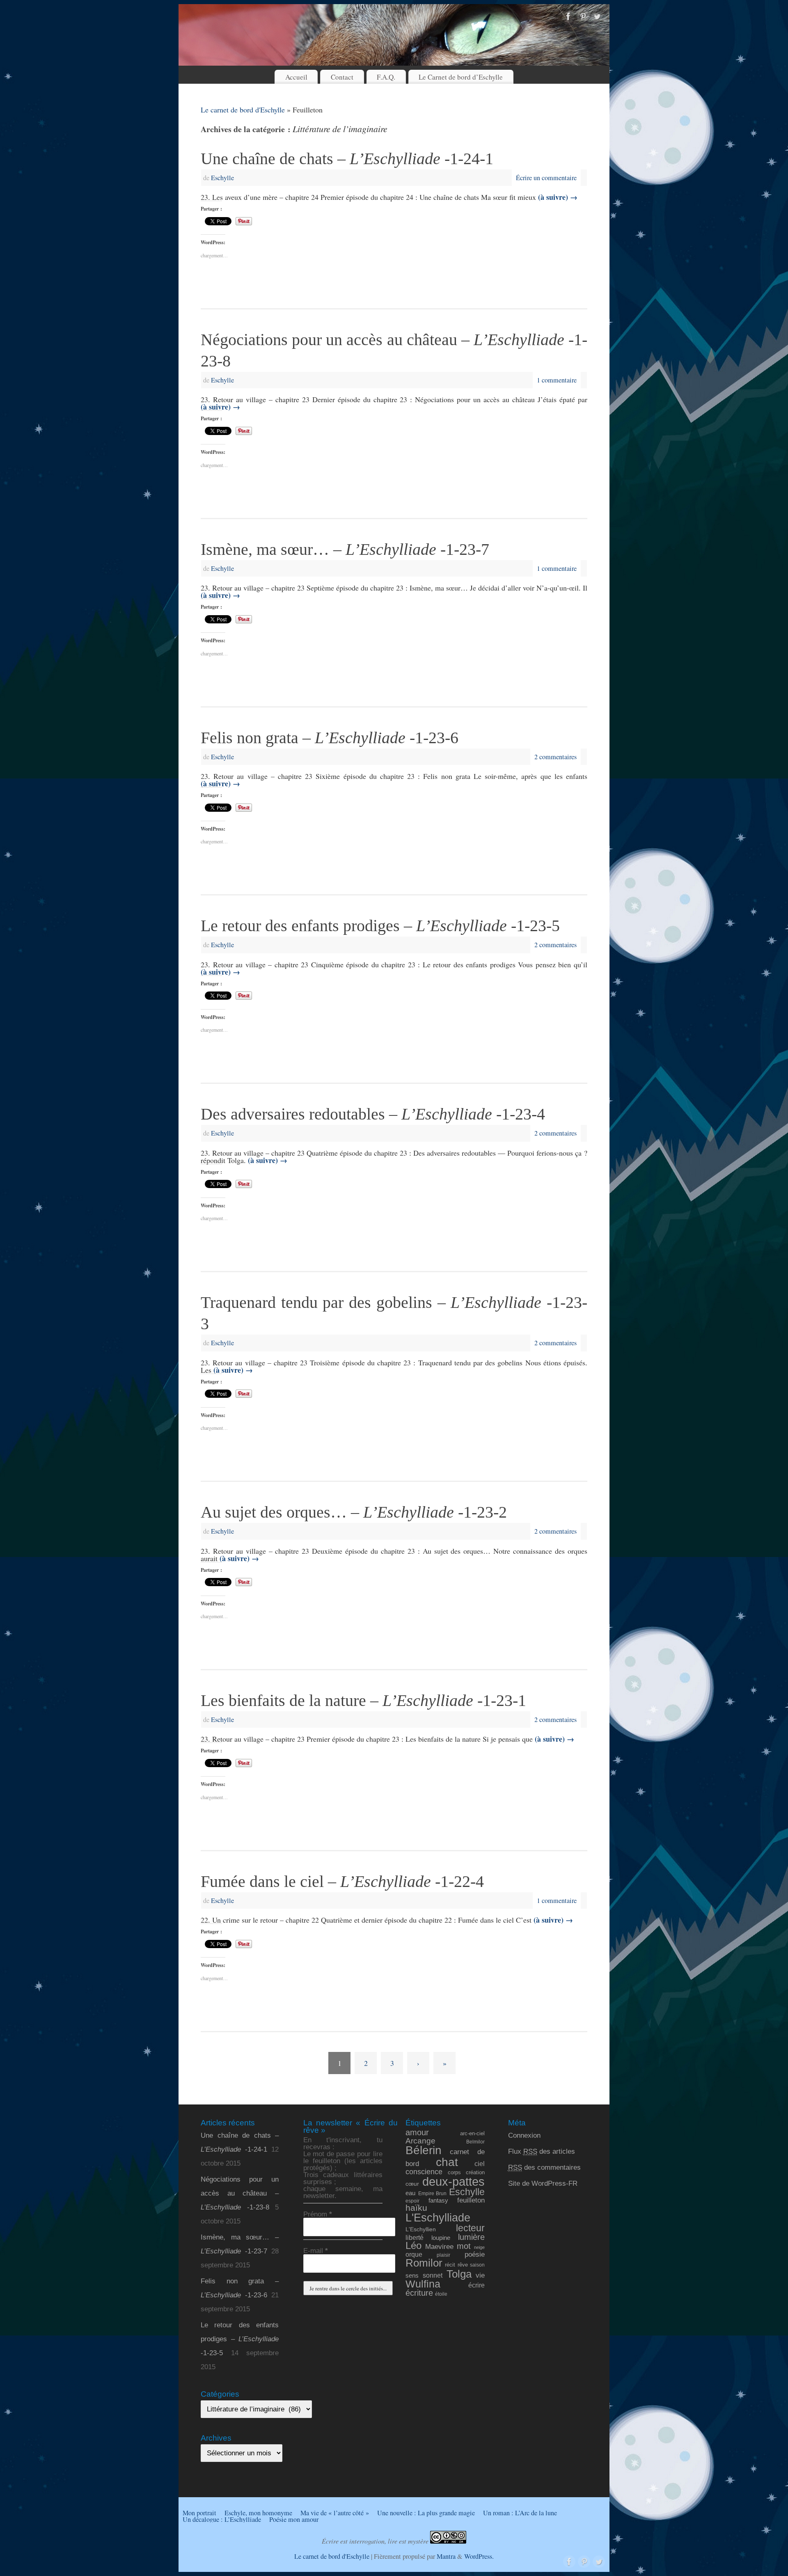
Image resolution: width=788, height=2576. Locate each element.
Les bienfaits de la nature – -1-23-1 (363, 1700)
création (475, 2172)
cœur (412, 2184)
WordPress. (479, 2556)
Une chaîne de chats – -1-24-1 (347, 159)
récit (450, 2265)
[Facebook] (568, 17)
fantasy (438, 2200)
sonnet (433, 2275)
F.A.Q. (386, 77)
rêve (463, 2265)
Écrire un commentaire (546, 178)
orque (414, 2254)
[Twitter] (597, 17)
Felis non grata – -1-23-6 (330, 738)
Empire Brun (432, 2193)
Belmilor (475, 2142)
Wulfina (423, 2284)
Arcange (420, 2141)
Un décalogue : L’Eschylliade (222, 2519)
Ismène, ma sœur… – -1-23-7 (345, 549)
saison (477, 2265)
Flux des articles (542, 2151)
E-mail (316, 2251)
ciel (480, 2164)
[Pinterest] (583, 17)
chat (447, 2162)
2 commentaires (555, 757)
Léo (413, 2246)
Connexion (524, 2135)
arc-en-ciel (472, 2134)
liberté (415, 2237)
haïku (416, 2208)
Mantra (446, 2556)
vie (480, 2275)
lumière (471, 2237)
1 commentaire (557, 380)
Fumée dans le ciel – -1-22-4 (342, 1881)
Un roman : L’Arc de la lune (520, 2513)
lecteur (470, 2228)
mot (464, 2246)
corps (454, 2172)
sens (412, 2276)
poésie (475, 2254)
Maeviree (439, 2246)
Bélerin (424, 2150)
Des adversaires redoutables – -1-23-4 (373, 1114)
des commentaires (544, 2167)
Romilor (424, 2263)
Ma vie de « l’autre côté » (335, 2513)
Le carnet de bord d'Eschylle (243, 110)
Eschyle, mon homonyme (258, 2513)
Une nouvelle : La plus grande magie (426, 2513)
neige (479, 2247)
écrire (476, 2285)
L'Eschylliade (438, 2218)
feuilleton (471, 2200)
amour (417, 2132)
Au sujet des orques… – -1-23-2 (354, 1512)
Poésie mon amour (294, 2519)
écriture (419, 2293)
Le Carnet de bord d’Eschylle (461, 77)
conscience (424, 2172)
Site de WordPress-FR (543, 2183)
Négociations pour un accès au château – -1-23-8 (240, 2193)
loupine (441, 2238)
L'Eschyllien (421, 2229)
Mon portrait (199, 2513)
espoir (412, 2201)
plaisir (443, 2255)
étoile (441, 2294)
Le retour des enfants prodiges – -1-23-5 (380, 926)
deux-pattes (454, 2181)
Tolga (459, 2274)
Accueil (296, 77)
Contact (342, 77)
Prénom (318, 2214)
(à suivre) (558, 197)
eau (410, 2193)
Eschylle (222, 178)
